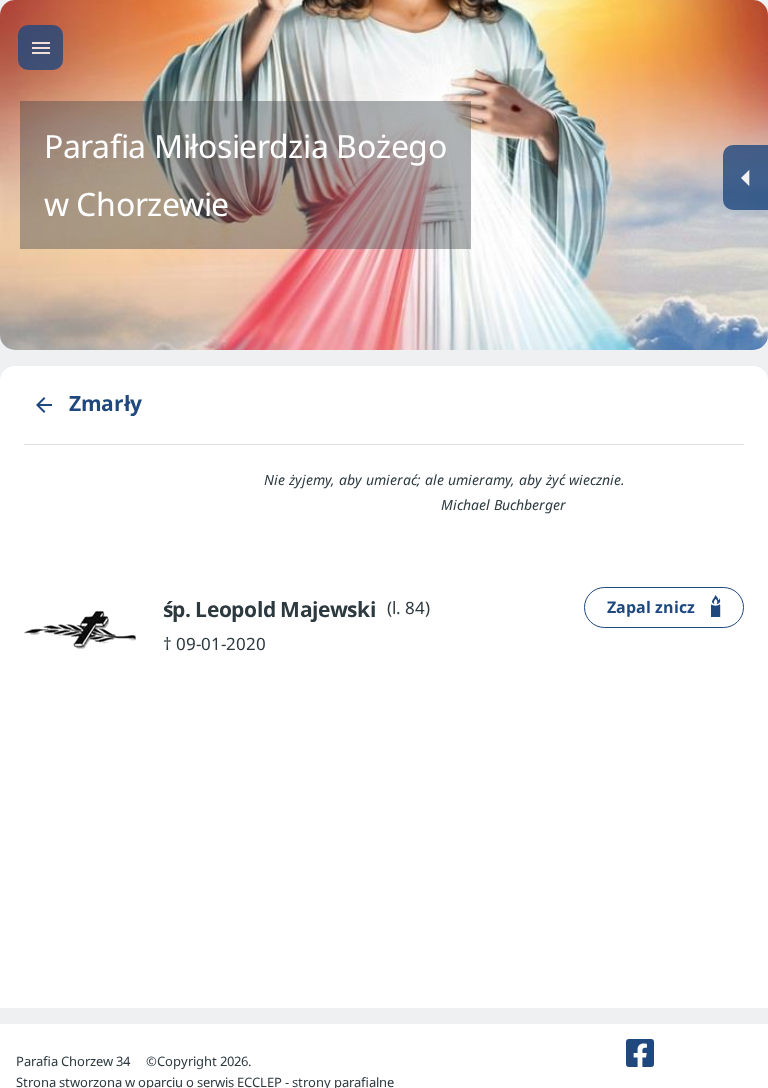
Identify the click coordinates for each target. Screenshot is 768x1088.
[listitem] (640, 1053)
